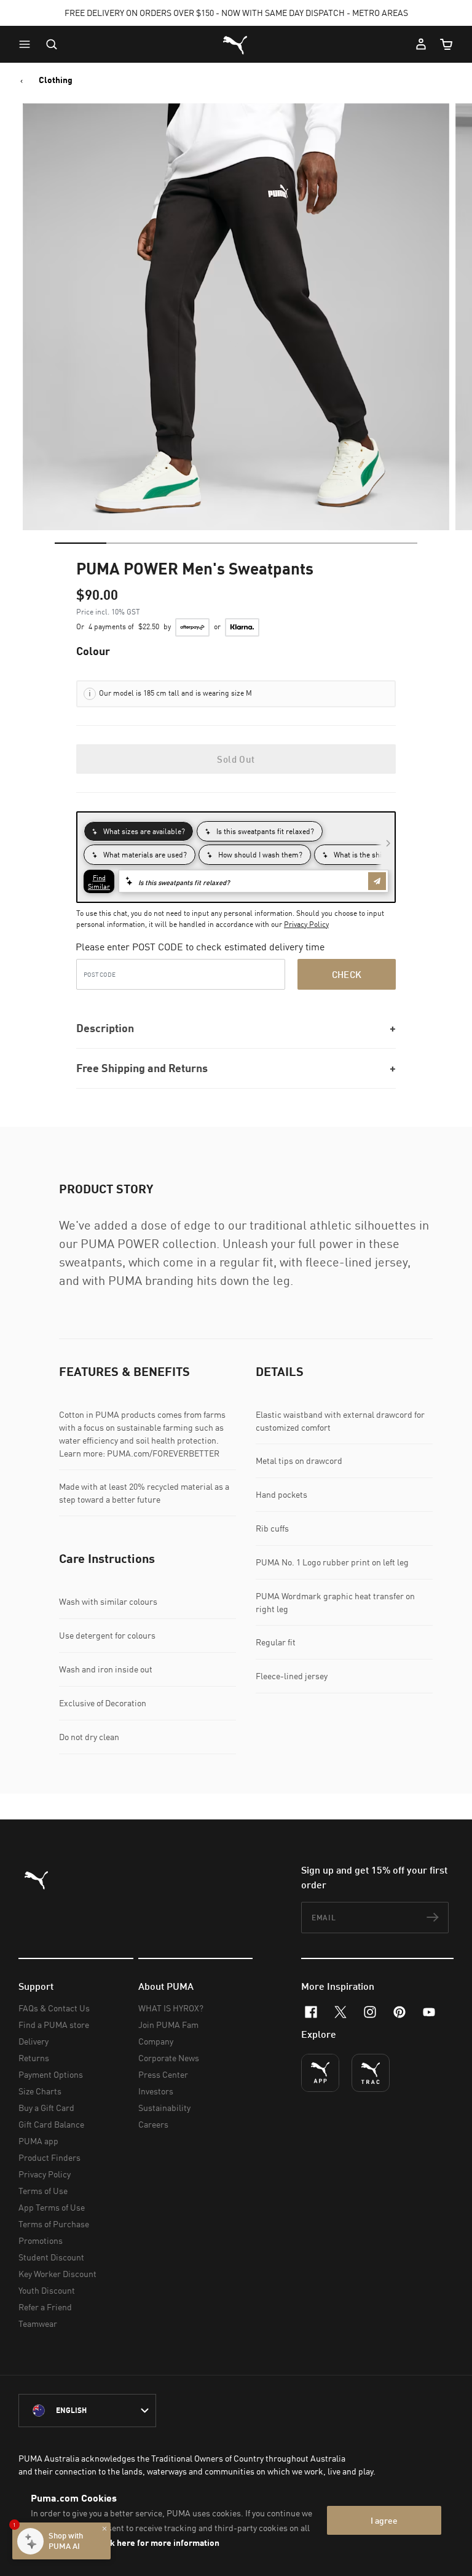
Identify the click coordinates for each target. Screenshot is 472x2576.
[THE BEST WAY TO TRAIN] (371, 2073)
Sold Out (236, 759)
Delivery (33, 2041)
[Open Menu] (28, 44)
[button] (28, 44)
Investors (156, 2091)
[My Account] (421, 44)
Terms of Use (43, 2191)
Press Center (163, 2074)
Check (347, 974)
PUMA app (38, 2141)
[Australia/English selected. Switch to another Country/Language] (87, 2411)
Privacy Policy (306, 924)
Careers (153, 2124)
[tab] (81, 543)
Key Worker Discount (57, 2274)
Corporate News (169, 2058)
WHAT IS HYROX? (171, 2008)
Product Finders (49, 2157)
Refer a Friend (45, 2307)
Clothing (56, 80)
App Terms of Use (52, 2207)
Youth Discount (47, 2290)
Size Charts (40, 2091)
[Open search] (52, 44)
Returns (34, 2058)
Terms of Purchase (54, 2224)
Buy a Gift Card (46, 2108)
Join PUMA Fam (168, 2025)
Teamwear (38, 2324)
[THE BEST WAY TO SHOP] (320, 2073)
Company (156, 2041)
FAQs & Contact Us (54, 2008)
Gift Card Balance (51, 2124)
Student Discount (51, 2257)
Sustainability (164, 2108)
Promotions (41, 2240)
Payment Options (51, 2074)
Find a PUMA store (54, 2025)
